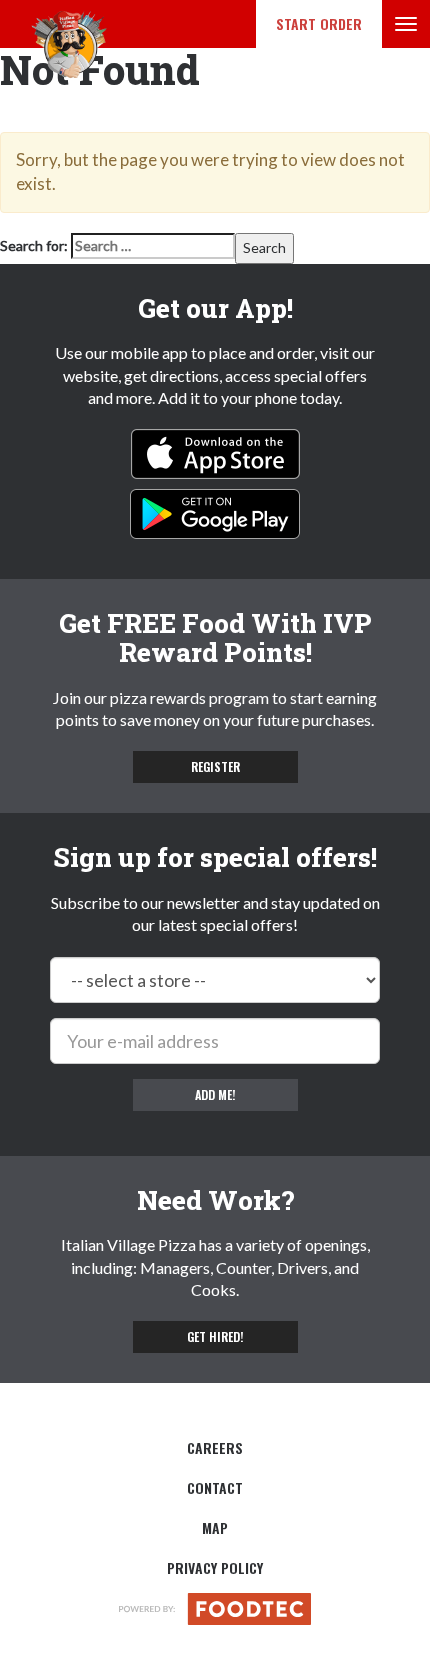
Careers (215, 1447)
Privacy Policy (215, 1567)
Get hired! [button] (215, 1336)
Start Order (319, 23)
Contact (215, 1487)
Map (215, 1527)
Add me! (215, 1094)
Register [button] (215, 766)
